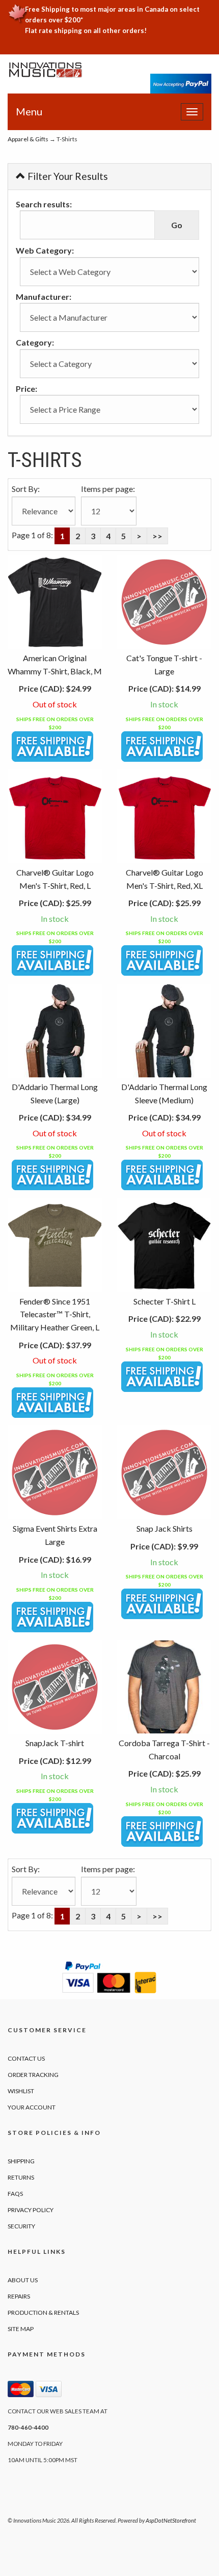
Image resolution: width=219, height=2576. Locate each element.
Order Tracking (33, 2075)
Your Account (32, 2107)
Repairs (19, 2296)
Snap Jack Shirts (165, 1528)
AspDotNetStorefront (171, 2520)
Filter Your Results (67, 176)
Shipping (21, 2161)
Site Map (21, 2329)
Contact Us (26, 2058)
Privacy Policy (31, 2210)
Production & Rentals (43, 2313)
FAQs (15, 2194)
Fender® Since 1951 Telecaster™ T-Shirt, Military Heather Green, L (55, 1314)
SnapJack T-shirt (55, 1743)
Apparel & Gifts (28, 139)
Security (21, 2226)
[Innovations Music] (46, 70)
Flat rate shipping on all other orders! (86, 30)
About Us (23, 2280)
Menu (29, 111)
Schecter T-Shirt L (165, 1301)
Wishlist (21, 2091)
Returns (21, 2177)
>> (157, 536)
